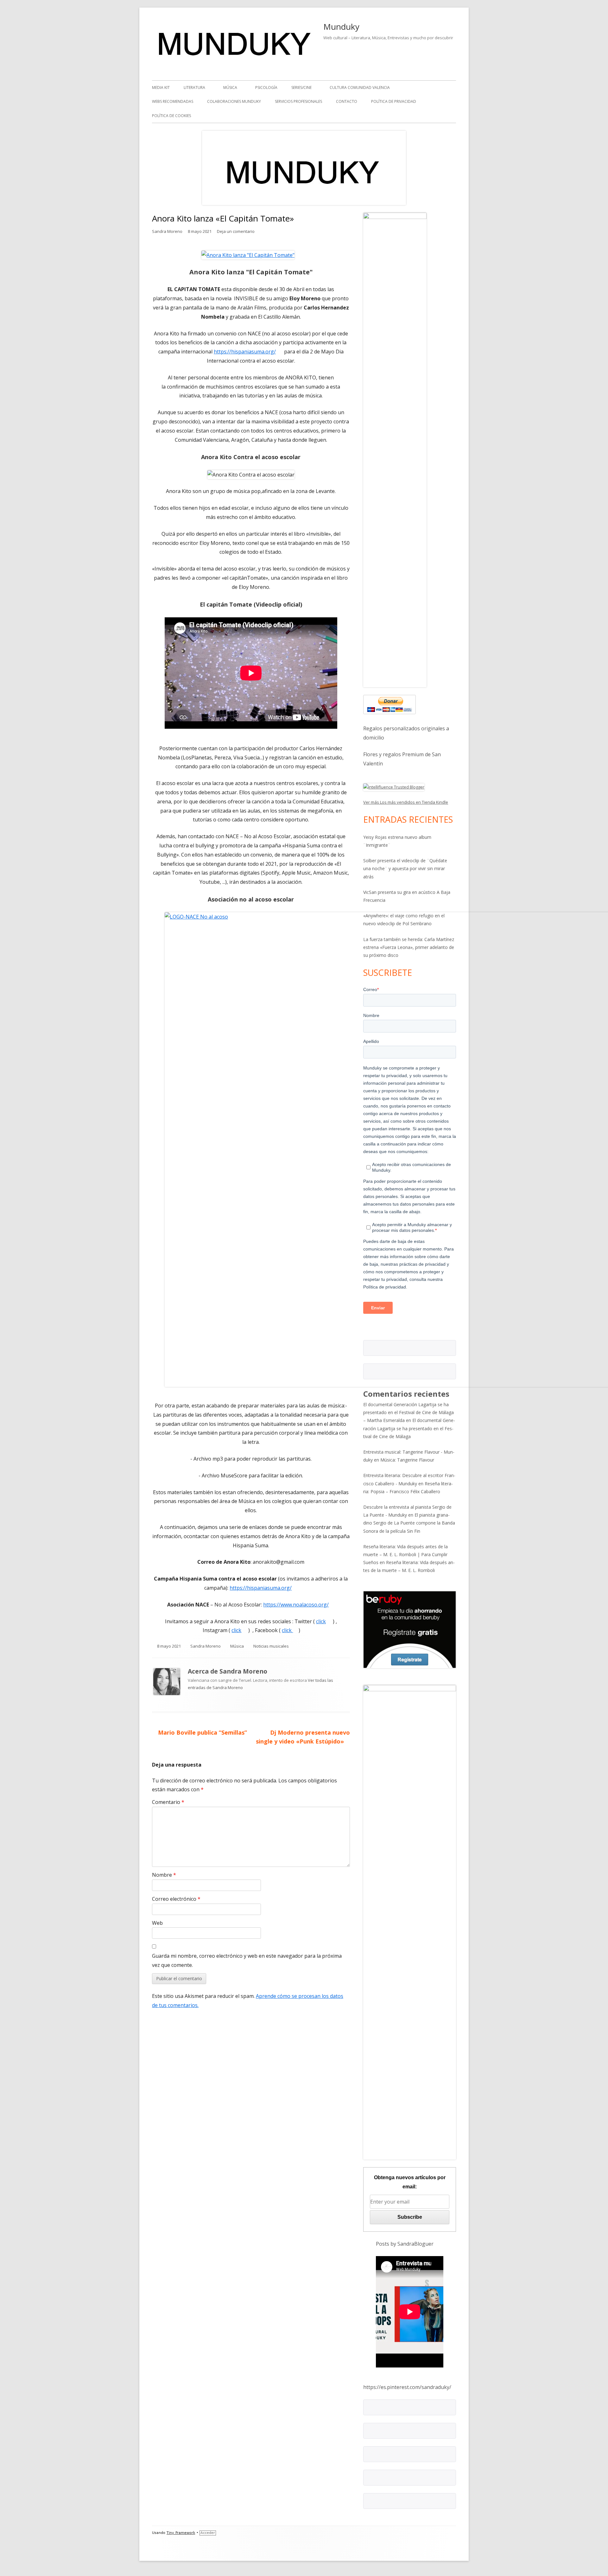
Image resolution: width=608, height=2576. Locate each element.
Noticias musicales (271, 1646)
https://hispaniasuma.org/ (248, 352)
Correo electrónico (176, 1899)
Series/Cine (301, 87)
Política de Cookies (171, 116)
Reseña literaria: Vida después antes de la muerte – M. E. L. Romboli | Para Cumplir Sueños (405, 1554)
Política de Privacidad (394, 101)
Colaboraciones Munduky (234, 101)
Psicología (266, 87)
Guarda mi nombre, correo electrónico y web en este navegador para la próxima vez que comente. (247, 1960)
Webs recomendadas (173, 101)
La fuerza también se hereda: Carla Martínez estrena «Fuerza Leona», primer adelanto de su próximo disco (409, 947)
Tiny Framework (181, 2533)
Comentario (168, 1802)
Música (230, 87)
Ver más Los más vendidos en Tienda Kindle (406, 802)
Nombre (164, 1875)
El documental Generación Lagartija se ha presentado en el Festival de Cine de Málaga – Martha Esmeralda (408, 1412)
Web (157, 1923)
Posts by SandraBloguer (405, 2244)
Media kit (161, 87)
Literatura (194, 87)
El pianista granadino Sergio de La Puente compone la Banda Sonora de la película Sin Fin (409, 1523)
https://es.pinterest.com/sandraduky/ (407, 2387)
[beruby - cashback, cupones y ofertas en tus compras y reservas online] (410, 1629)
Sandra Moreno (167, 231)
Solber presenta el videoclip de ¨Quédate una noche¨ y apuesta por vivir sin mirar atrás (405, 868)
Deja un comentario (236, 231)
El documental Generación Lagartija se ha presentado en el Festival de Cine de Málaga (409, 1428)
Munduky (341, 27)
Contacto (347, 101)
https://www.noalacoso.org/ (299, 1605)
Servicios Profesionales (298, 101)
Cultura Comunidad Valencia (360, 87)
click (324, 1621)
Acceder (208, 2533)
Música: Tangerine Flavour (407, 1460)
